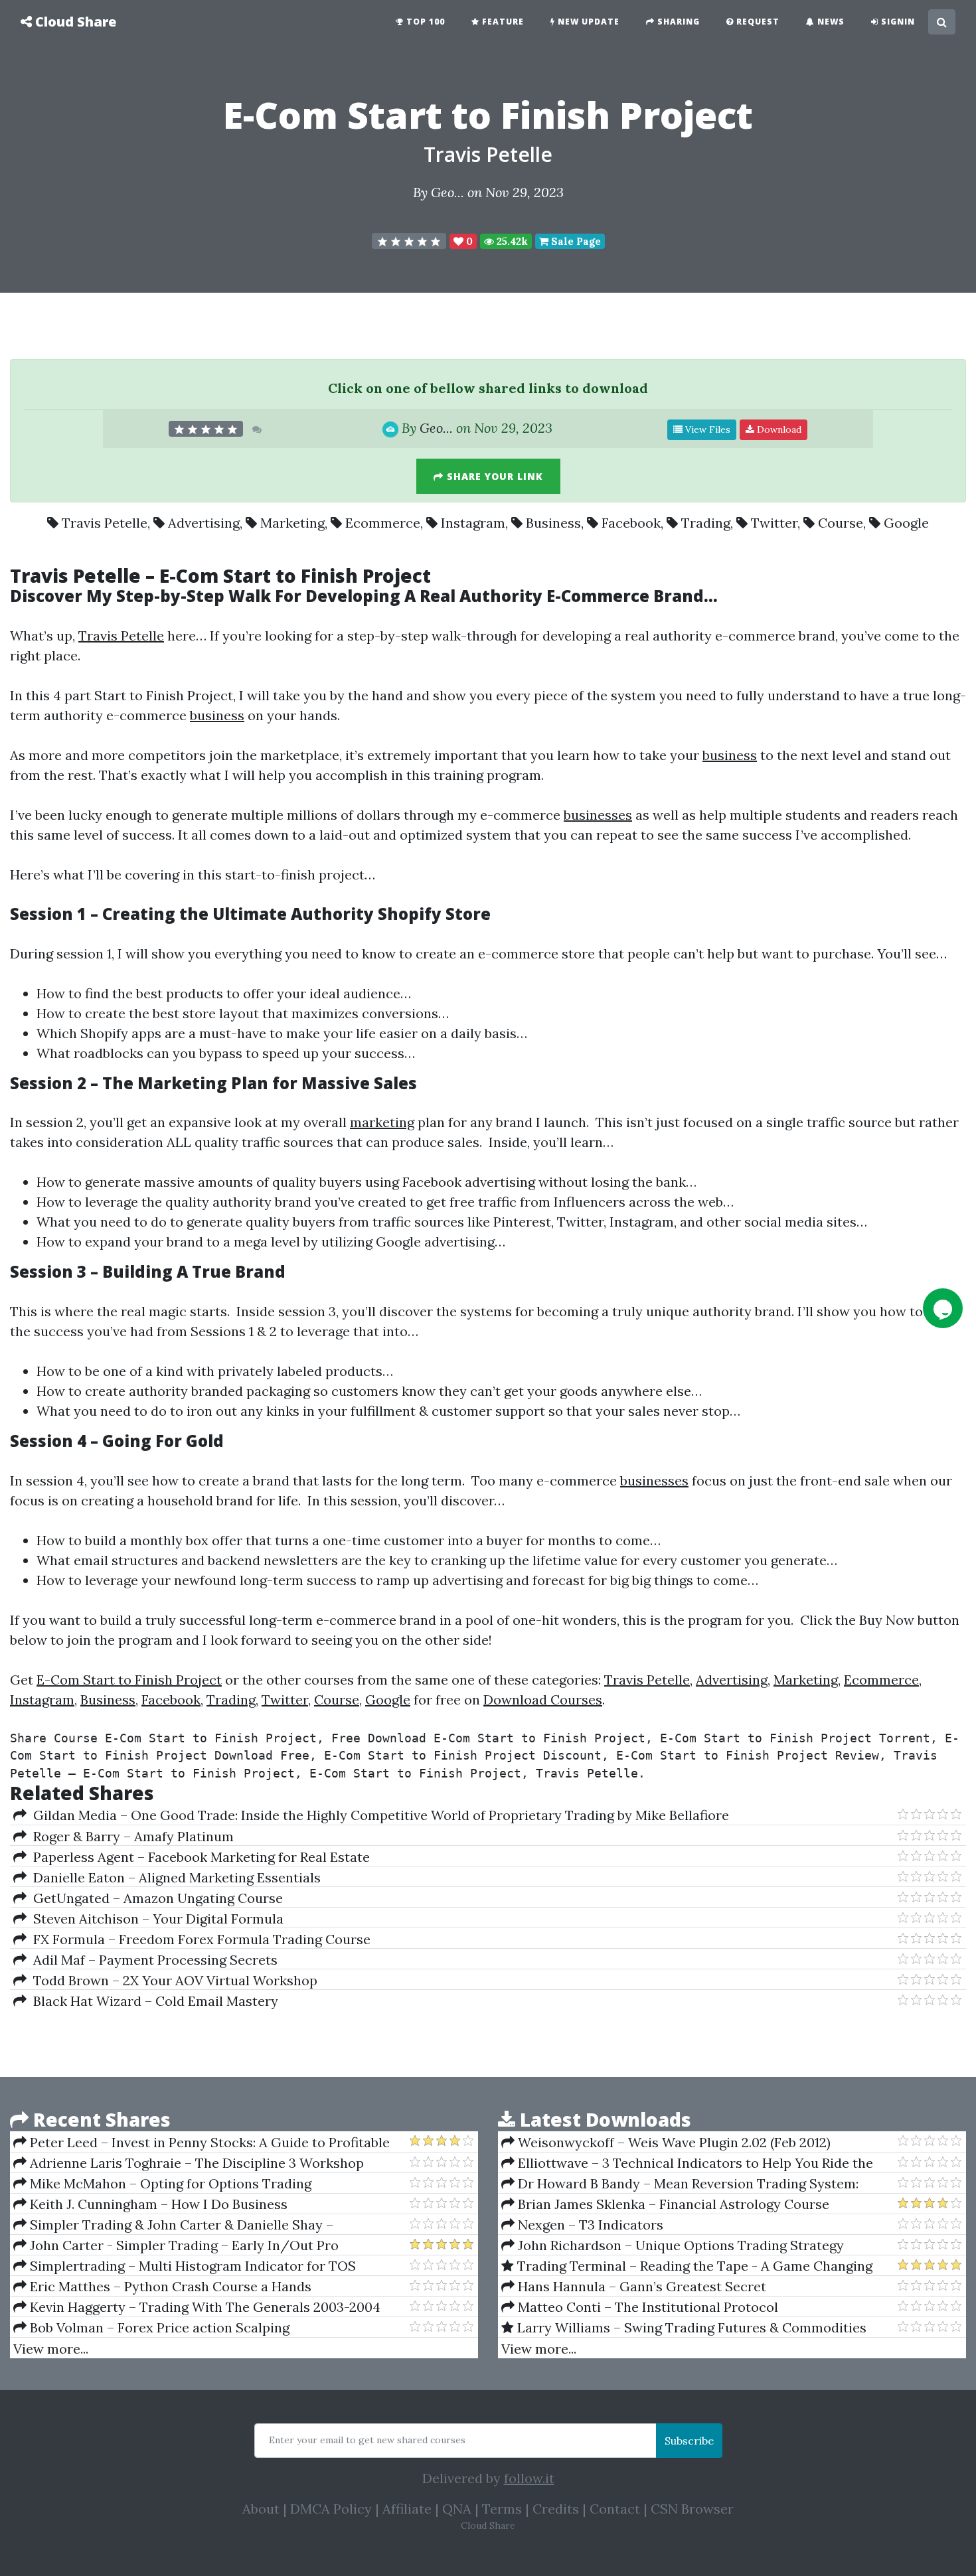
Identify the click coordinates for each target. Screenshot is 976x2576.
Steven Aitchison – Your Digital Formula (155, 1919)
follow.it (529, 2478)
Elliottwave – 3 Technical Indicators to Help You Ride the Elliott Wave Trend (687, 2163)
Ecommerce (383, 523)
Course (841, 523)
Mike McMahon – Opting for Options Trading (169, 2183)
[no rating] (409, 241)
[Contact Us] (943, 1308)
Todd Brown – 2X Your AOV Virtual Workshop (172, 1980)
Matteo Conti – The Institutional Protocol (646, 2307)
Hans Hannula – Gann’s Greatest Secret (640, 2286)
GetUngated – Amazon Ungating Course (155, 1898)
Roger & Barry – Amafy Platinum (130, 1836)
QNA (457, 2509)
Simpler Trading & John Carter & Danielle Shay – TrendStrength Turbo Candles (173, 2225)
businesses (598, 815)
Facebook (631, 523)
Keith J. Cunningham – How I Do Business (157, 2204)
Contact (615, 2509)
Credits (556, 2509)
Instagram (473, 523)
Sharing (677, 22)
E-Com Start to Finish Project (129, 1680)
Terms (502, 2509)
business (217, 715)
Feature (502, 22)
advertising (500, 1182)
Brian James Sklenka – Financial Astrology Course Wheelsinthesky (665, 2204)
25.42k (511, 241)
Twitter (774, 523)
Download (778, 429)
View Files (706, 429)
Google (906, 523)
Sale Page (575, 241)
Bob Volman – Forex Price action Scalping (158, 2327)
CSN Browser (692, 2509)
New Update (587, 22)
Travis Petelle (488, 154)
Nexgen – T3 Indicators (589, 2225)
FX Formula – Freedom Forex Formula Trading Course (199, 1939)
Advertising (204, 523)
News (830, 22)
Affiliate (407, 2509)
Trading (706, 523)
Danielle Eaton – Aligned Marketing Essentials (174, 1877)
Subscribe (689, 2441)
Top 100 (424, 22)
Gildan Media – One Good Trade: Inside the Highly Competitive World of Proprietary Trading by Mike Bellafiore (378, 1815)
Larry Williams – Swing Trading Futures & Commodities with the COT (684, 2328)
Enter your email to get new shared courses (367, 2440)
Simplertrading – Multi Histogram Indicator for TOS (191, 2266)
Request (757, 22)
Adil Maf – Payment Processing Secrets (152, 1960)
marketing (382, 1122)
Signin (897, 22)
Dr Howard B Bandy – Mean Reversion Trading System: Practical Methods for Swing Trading (680, 2184)
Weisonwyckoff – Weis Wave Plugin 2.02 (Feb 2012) (673, 2142)
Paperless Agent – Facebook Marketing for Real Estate (198, 1857)
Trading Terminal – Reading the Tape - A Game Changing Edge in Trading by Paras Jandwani (687, 2266)
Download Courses (543, 1700)
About (261, 2509)
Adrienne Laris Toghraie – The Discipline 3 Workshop (195, 2163)
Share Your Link (493, 476)
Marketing (292, 523)
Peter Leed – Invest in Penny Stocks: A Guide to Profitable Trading (202, 2143)
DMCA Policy (331, 2509)
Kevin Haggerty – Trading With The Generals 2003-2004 (203, 2307)
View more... (51, 2349)
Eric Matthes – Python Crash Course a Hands (169, 2286)
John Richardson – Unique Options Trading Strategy (679, 2245)
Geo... (447, 192)
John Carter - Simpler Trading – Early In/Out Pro (183, 2245)
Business (553, 523)
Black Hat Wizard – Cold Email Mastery (152, 2001)
